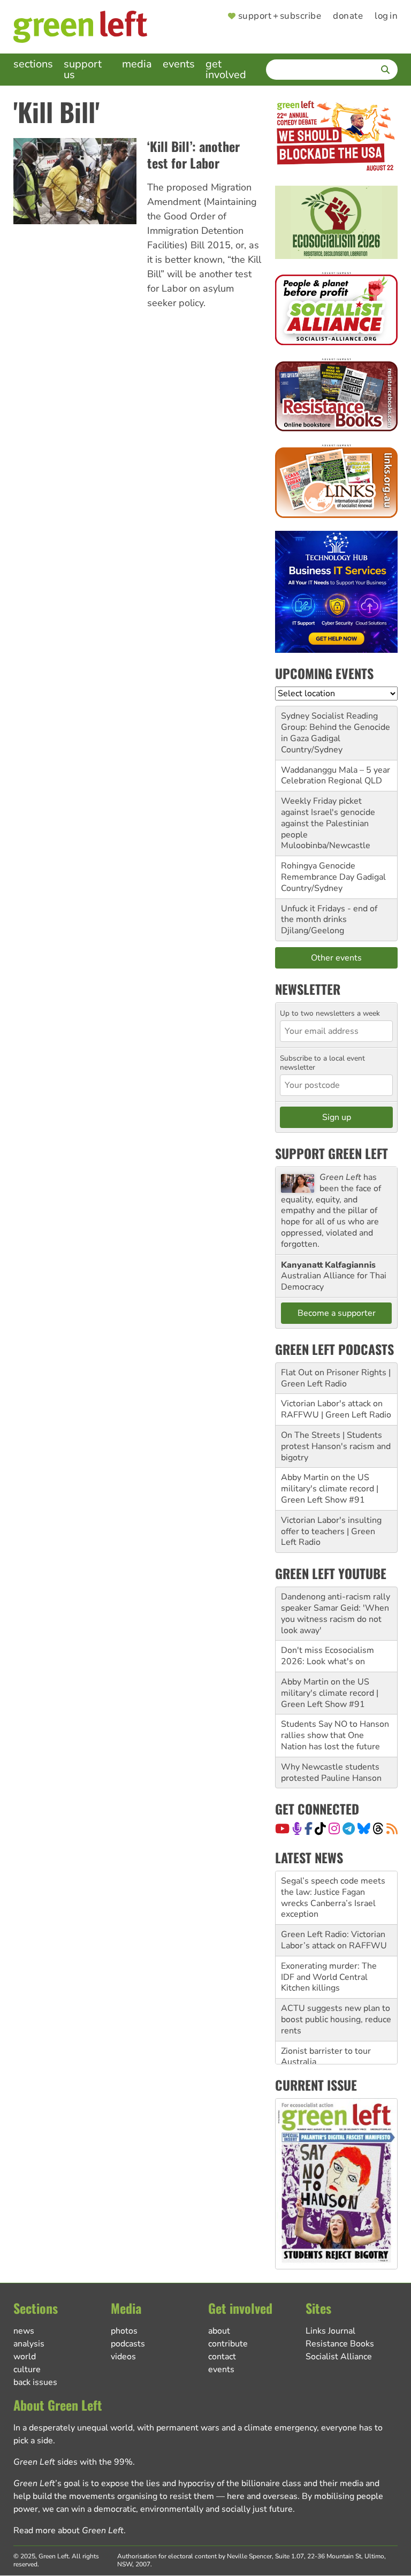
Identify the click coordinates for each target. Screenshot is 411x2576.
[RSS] (392, 1828)
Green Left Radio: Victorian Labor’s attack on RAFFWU (334, 1940)
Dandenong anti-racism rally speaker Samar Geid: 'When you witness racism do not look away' (336, 1613)
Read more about (68, 2531)
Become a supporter (337, 1313)
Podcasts (128, 2344)
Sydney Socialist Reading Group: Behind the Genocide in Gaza (336, 727)
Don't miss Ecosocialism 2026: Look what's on (328, 1656)
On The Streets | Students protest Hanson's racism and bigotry (336, 1446)
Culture (27, 2369)
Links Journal (330, 2331)
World (25, 2357)
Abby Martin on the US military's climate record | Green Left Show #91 (330, 1489)
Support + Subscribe (280, 16)
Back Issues (35, 2382)
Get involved (226, 69)
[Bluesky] (364, 1828)
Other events (336, 958)
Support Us (83, 69)
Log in (386, 16)
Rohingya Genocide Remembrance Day (318, 871)
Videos (123, 2357)
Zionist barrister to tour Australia (326, 2057)
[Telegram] (349, 1828)
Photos (124, 2331)
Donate (348, 16)
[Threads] (378, 1828)
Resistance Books (340, 2344)
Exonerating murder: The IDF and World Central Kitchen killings (329, 1977)
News (24, 2331)
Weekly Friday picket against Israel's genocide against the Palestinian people (328, 818)
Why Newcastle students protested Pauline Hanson (331, 1773)
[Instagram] (334, 1828)
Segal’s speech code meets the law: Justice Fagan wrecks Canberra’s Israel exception (333, 1897)
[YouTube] (282, 1828)
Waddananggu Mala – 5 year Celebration (336, 776)
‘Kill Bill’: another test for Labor (193, 154)
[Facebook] (309, 1828)
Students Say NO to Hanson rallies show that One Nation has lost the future (335, 1735)
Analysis (29, 2344)
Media (137, 64)
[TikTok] (320, 1828)
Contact (222, 2357)
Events (179, 64)
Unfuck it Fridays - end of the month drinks (329, 914)
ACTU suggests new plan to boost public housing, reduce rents (336, 2019)
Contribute (228, 2344)
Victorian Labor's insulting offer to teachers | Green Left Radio (331, 1531)
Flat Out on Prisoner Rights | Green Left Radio (336, 1378)
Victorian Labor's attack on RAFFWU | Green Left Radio (336, 1409)
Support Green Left (332, 1153)
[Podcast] (297, 1828)
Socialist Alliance (339, 2357)
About (219, 2331)
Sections (33, 64)
